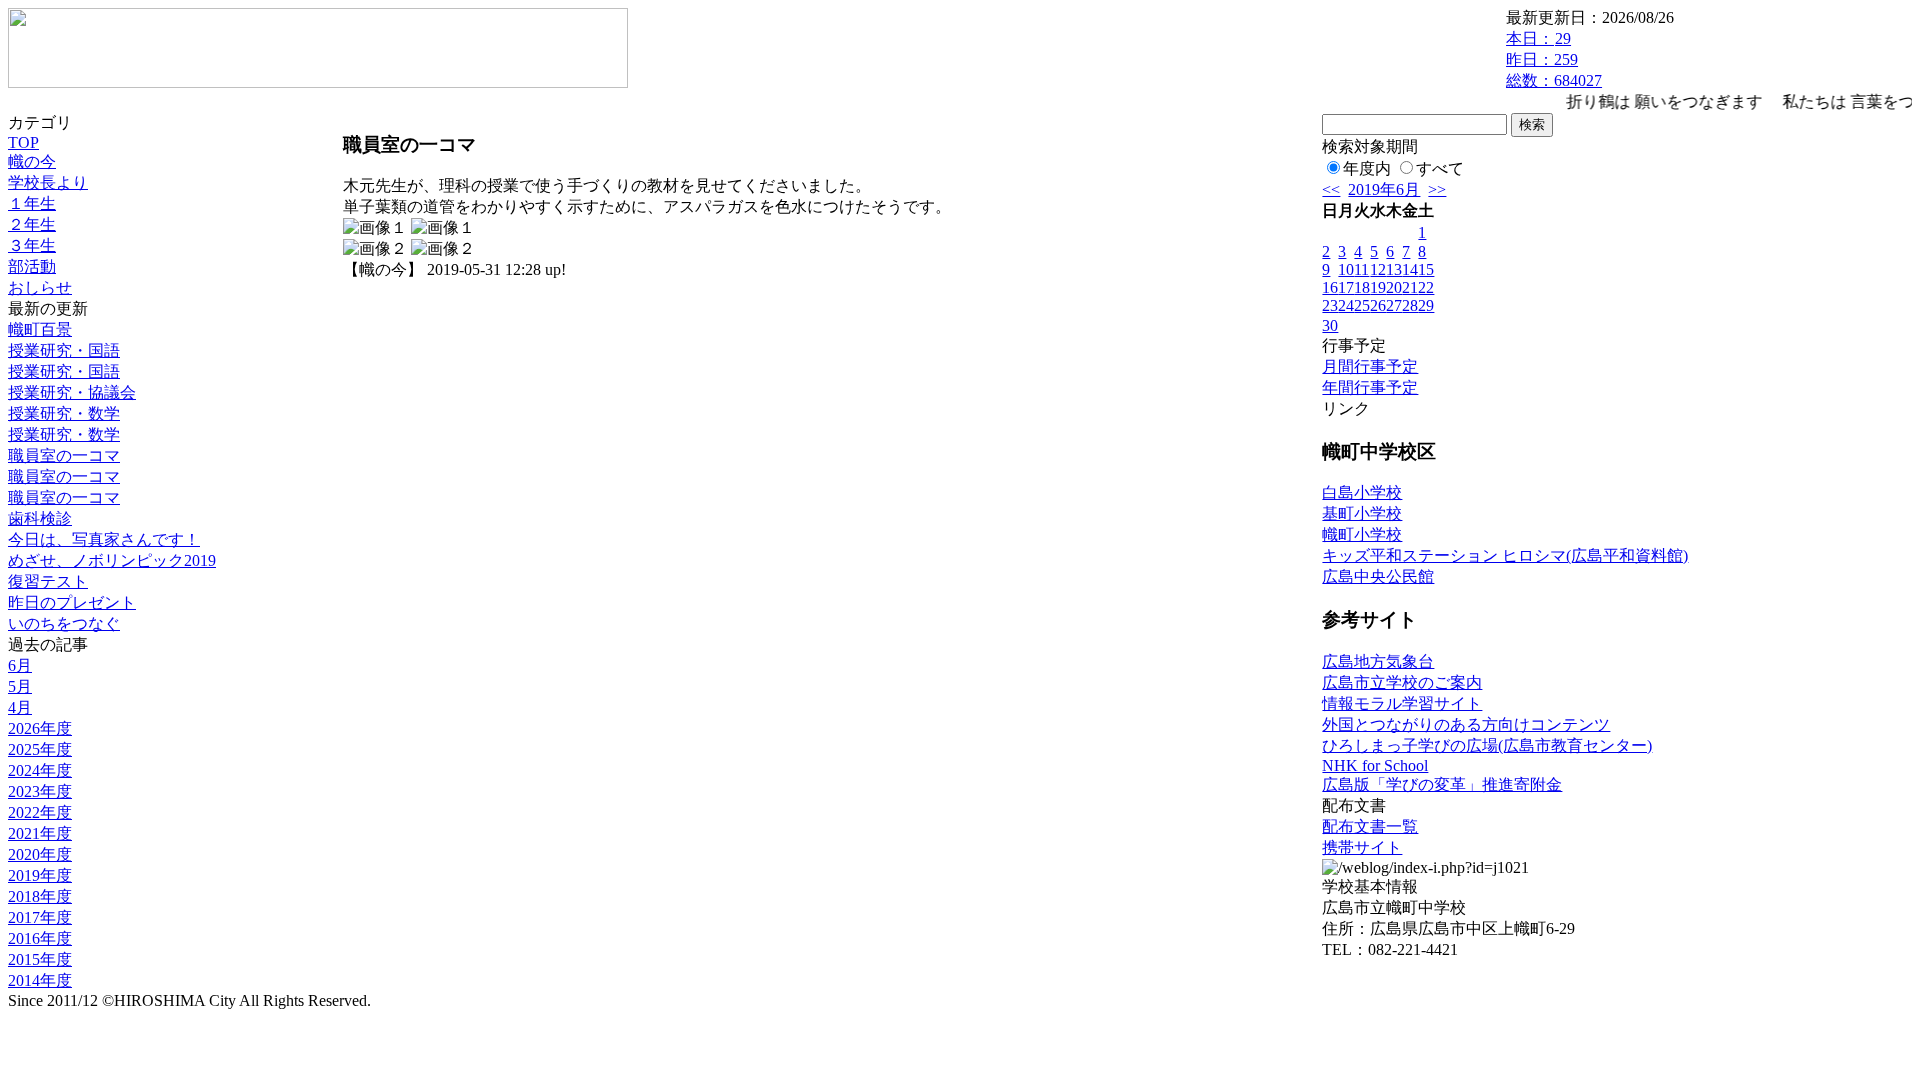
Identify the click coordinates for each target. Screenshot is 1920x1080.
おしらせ (40, 287)
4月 (20, 707)
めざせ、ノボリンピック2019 (112, 560)
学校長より (48, 182)
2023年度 (40, 791)
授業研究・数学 (64, 413)
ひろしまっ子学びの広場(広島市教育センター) (1487, 745)
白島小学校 (1362, 492)
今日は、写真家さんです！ (104, 539)
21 (1410, 287)
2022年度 (40, 812)
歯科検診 (40, 518)
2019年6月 (1384, 189)
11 (1361, 269)
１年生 (32, 203)
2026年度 (40, 728)
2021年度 (40, 833)
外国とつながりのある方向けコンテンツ (1466, 724)
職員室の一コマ (64, 455)
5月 (20, 686)
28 (1410, 305)
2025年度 (40, 749)
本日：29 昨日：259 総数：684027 (1554, 59)
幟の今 (32, 161)
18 (1362, 287)
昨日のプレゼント (72, 602)
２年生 (32, 224)
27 (1394, 305)
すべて (1440, 168)
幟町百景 (40, 329)
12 (1378, 269)
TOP (23, 142)
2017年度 (40, 917)
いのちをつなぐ (64, 623)
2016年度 (40, 938)
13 (1394, 269)
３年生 (32, 245)
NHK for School (1375, 765)
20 (1394, 287)
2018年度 (40, 896)
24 (1346, 305)
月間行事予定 (1370, 366)
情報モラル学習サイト (1402, 703)
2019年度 (40, 875)
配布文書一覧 (1370, 826)
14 (1410, 269)
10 (1346, 269)
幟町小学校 (1362, 534)
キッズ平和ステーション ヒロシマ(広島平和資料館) (1505, 555)
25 (1362, 305)
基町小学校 (1362, 513)
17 (1346, 287)
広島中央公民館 (1378, 576)
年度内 (1367, 168)
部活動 (32, 266)
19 (1378, 287)
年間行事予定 (1370, 387)
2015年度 (40, 959)
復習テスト (48, 581)
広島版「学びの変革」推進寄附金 (1442, 784)
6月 (20, 665)
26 (1378, 305)
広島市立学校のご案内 (1402, 682)
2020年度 (40, 854)
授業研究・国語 (64, 350)
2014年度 (40, 980)
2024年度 (40, 770)
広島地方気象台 (1378, 661)
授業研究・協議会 (72, 392)
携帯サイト (1362, 847)
